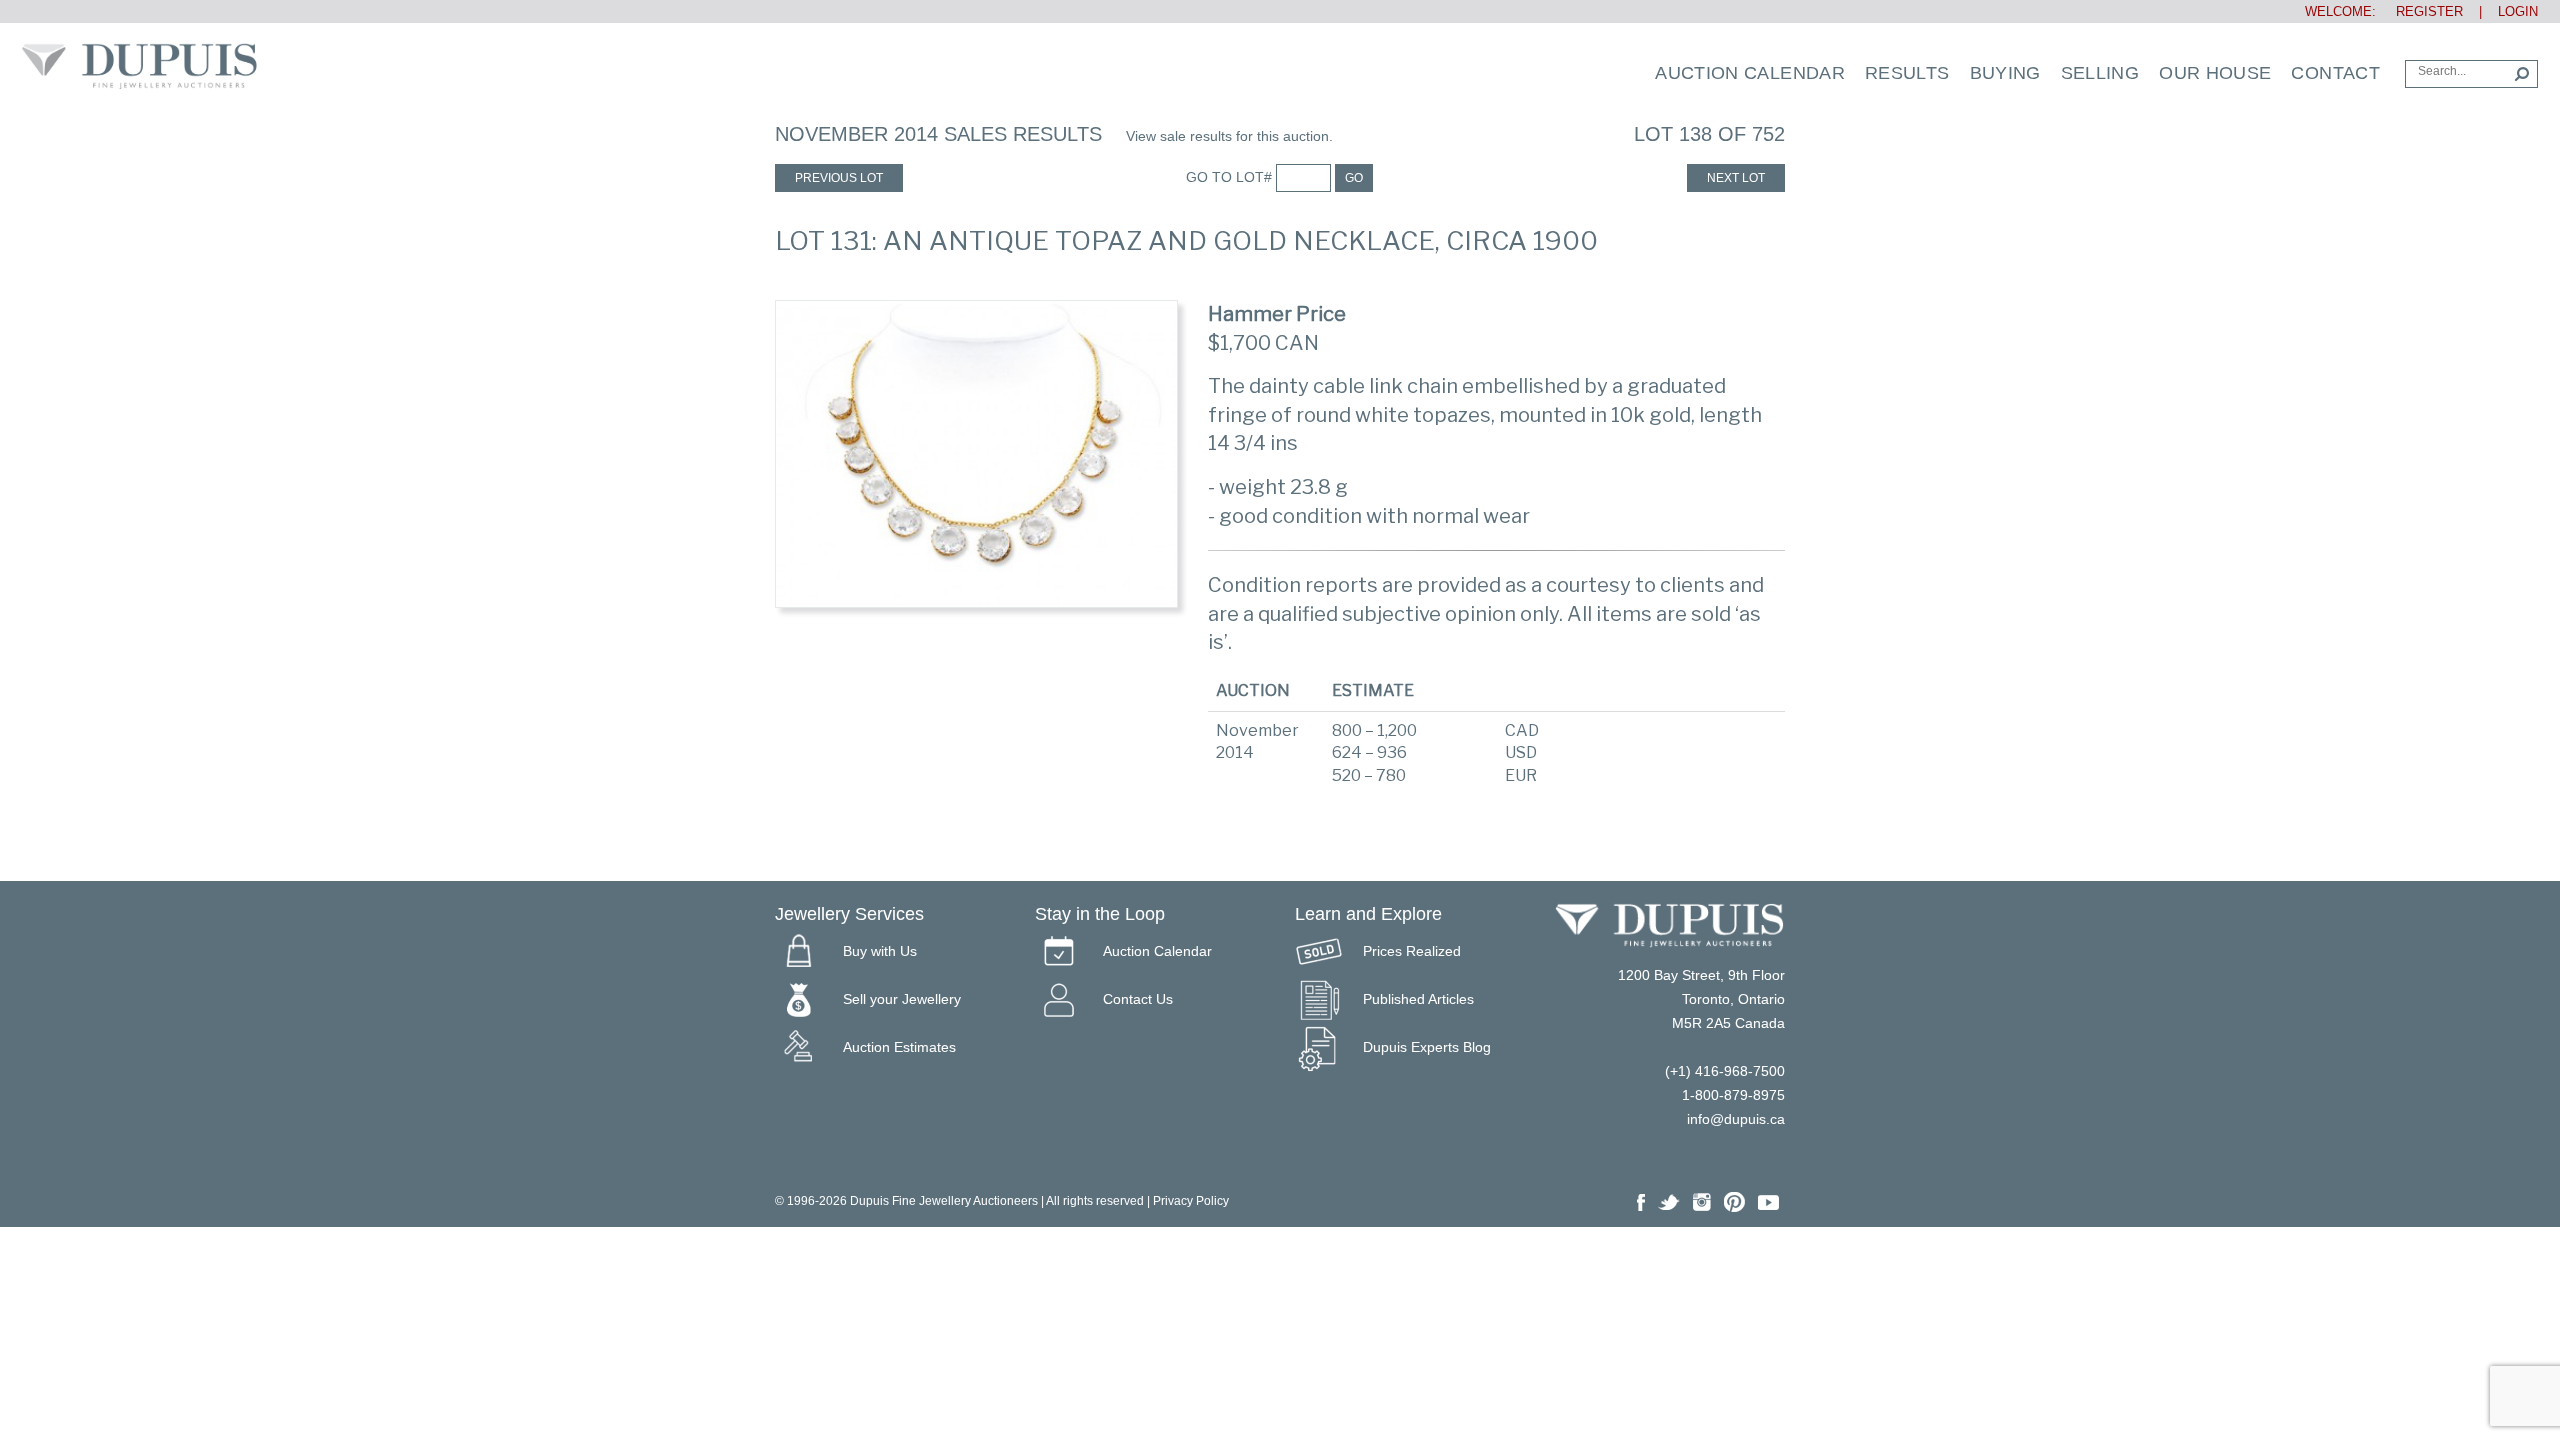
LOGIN (2518, 11)
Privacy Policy (1191, 1201)
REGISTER (2421, 11)
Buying (2005, 73)
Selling (2100, 73)
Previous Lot (839, 178)
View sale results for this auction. (1229, 136)
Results (1907, 73)
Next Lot (1736, 178)
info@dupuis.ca (1736, 1119)
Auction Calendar (1750, 73)
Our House (2215, 73)
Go (1354, 178)
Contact (2335, 73)
